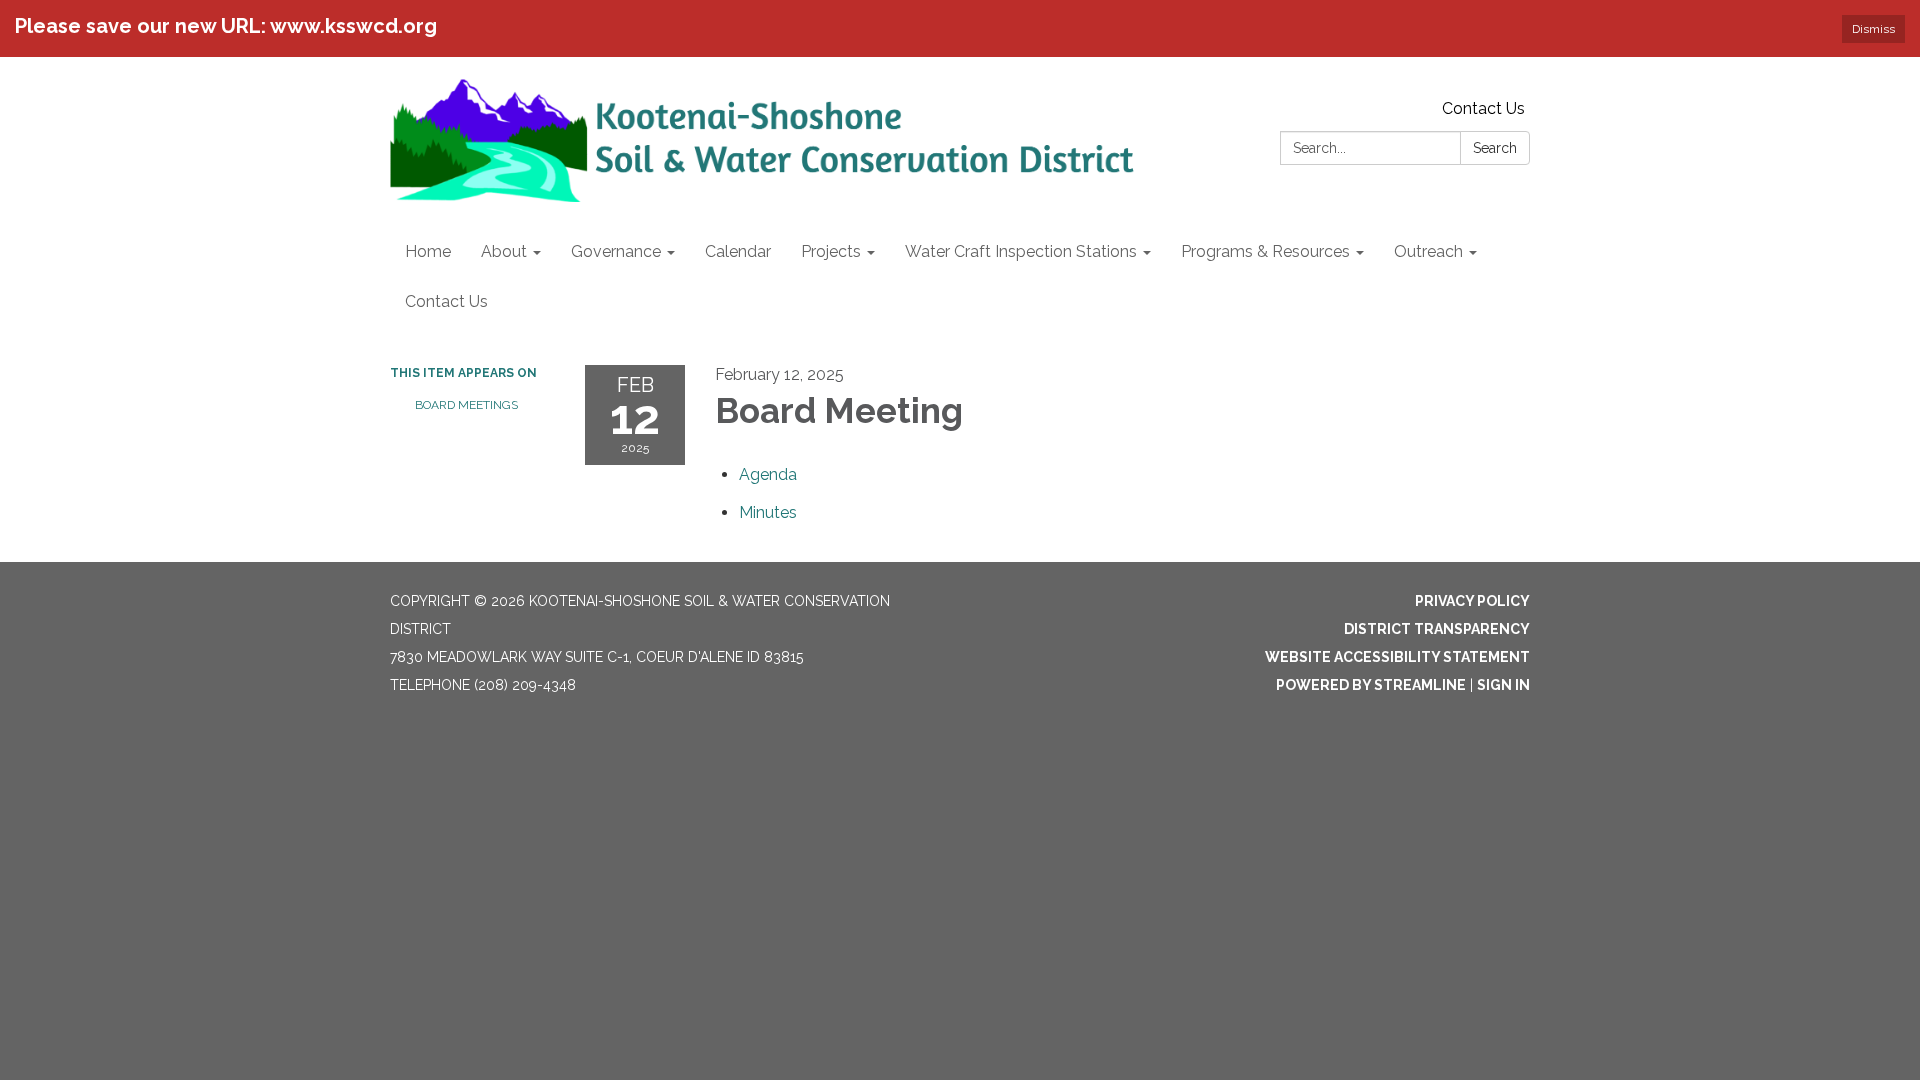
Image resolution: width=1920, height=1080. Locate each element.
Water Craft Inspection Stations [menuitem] (1021, 251)
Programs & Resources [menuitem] (1265, 251)
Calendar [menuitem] (738, 251)
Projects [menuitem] (831, 251)
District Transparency (1437, 629)
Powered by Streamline (1371, 685)
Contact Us (1483, 108)
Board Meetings (466, 405)
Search (1495, 148)
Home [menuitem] (428, 251)
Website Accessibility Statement (1397, 657)
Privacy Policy (1472, 601)
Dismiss (1873, 29)
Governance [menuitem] (616, 251)
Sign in (1503, 685)
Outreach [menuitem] (1428, 251)
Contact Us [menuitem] (446, 301)
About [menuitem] (504, 251)
